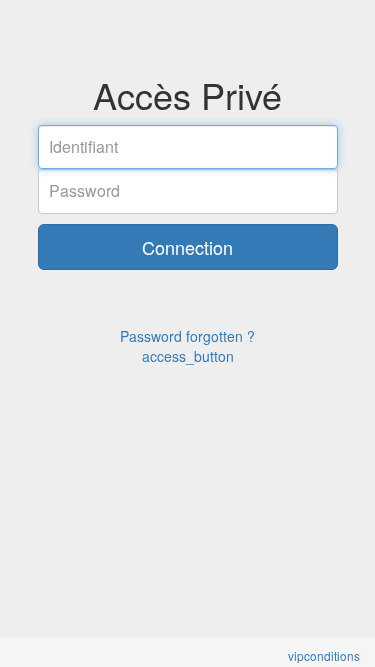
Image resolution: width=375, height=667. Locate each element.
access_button (188, 356)
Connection (187, 247)
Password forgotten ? (187, 336)
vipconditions (324, 655)
